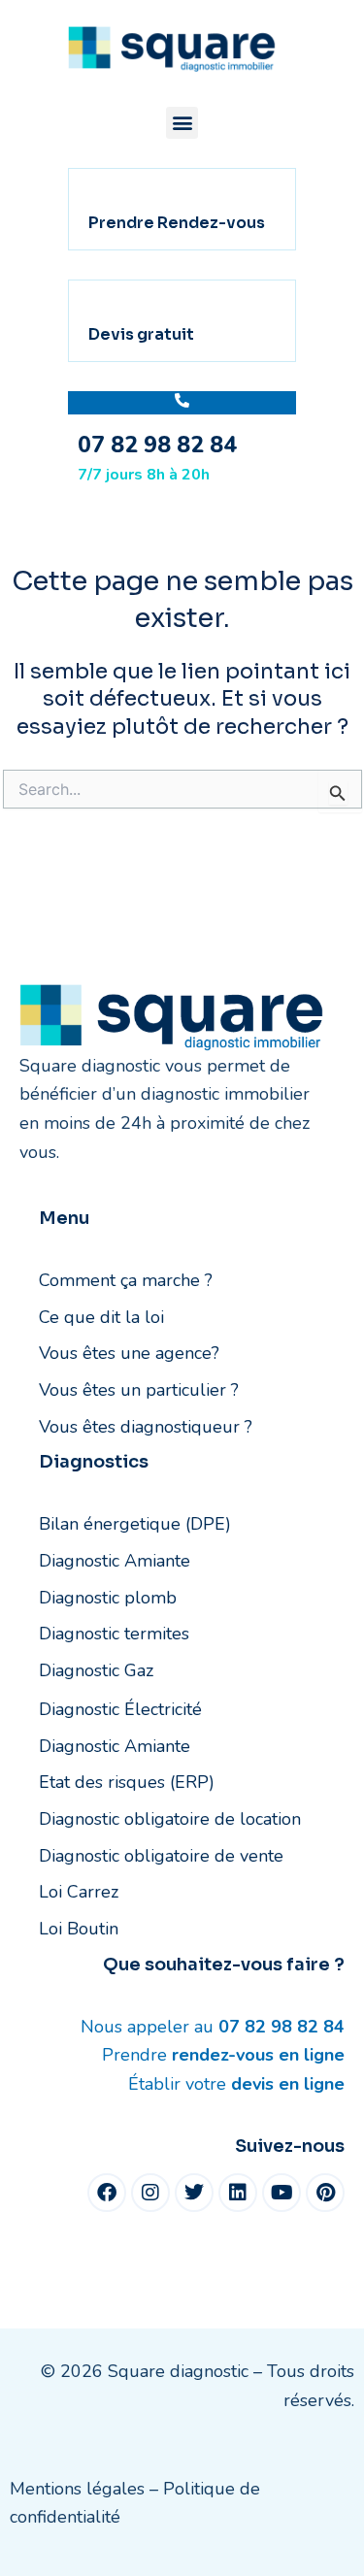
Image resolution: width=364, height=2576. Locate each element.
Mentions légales (77, 2489)
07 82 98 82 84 (157, 445)
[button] (182, 123)
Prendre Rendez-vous (177, 223)
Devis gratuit (141, 334)
